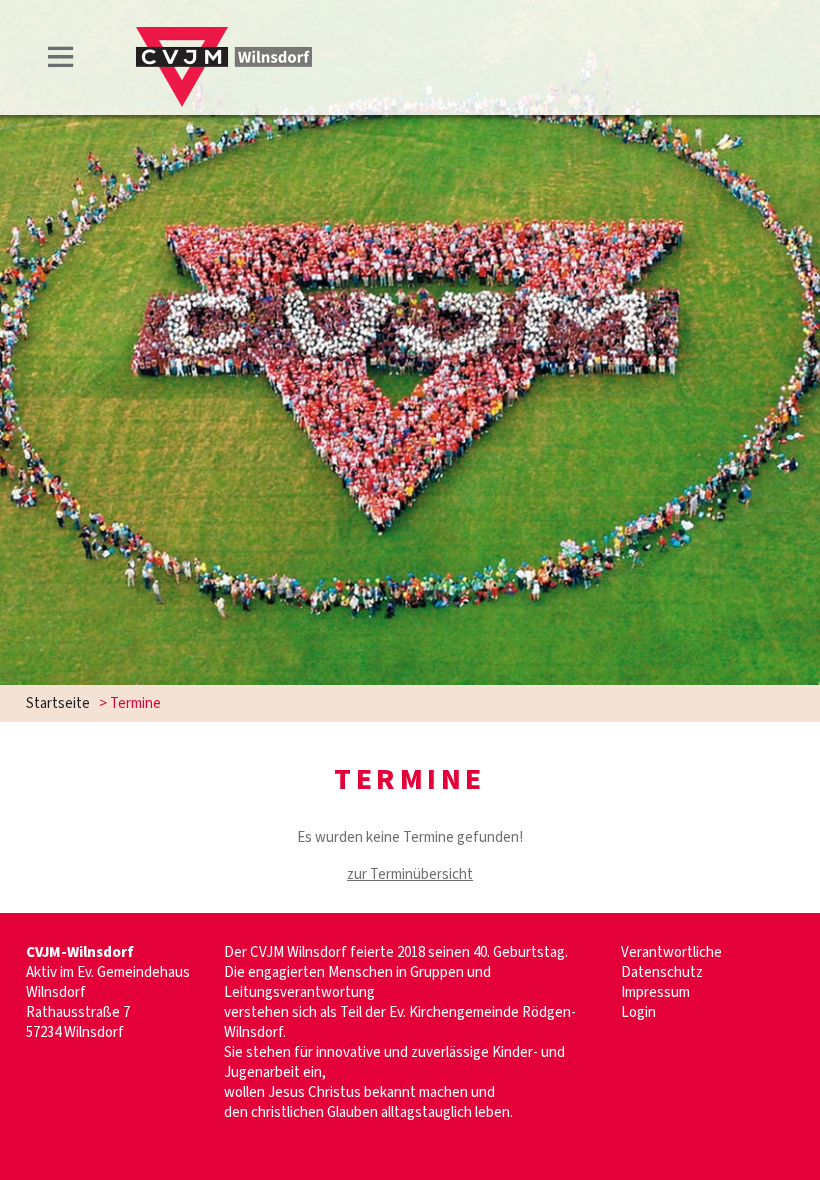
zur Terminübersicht (410, 874)
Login (638, 1012)
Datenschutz (662, 972)
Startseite (58, 703)
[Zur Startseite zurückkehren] (224, 36)
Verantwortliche (671, 952)
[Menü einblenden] (61, 60)
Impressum (655, 992)
